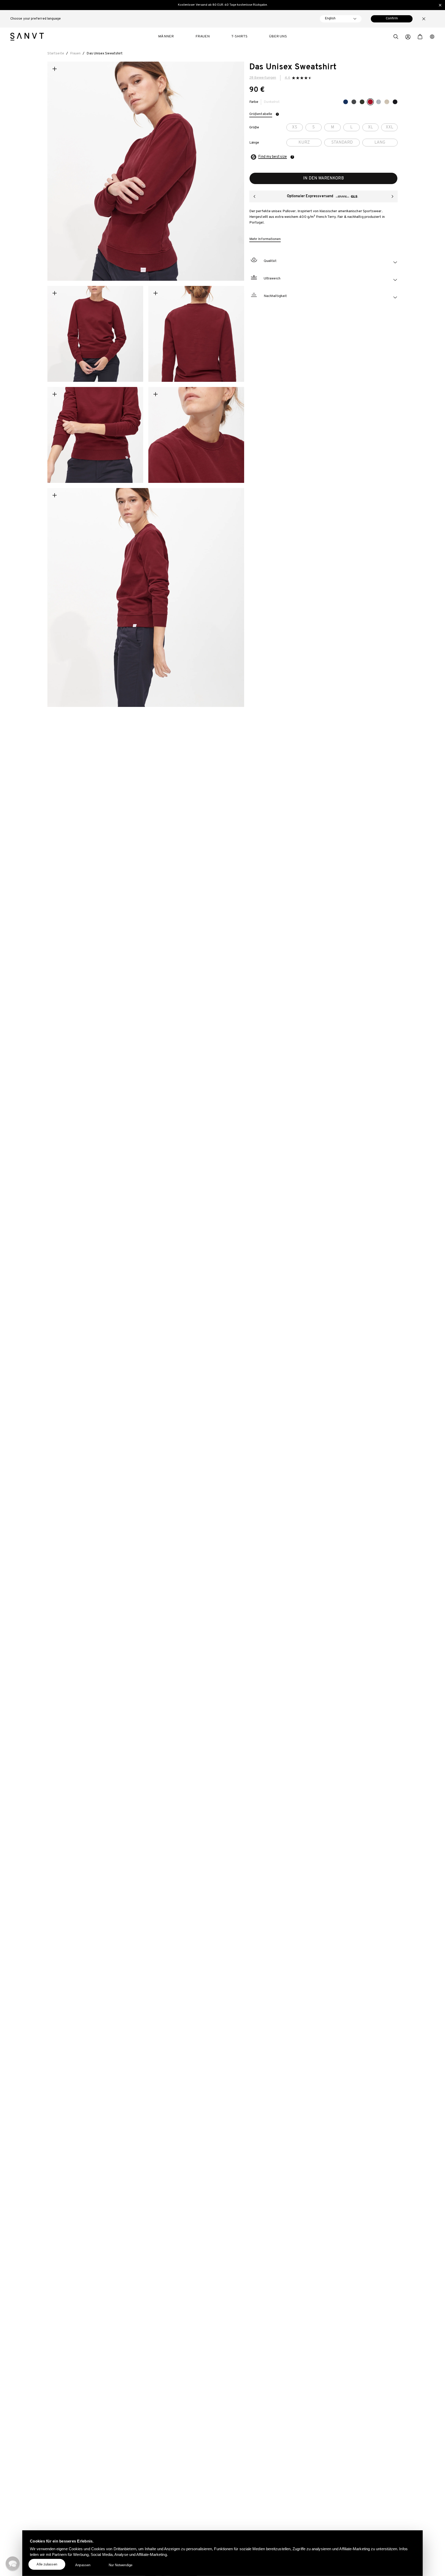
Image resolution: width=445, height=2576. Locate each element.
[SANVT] (27, 37)
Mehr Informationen (265, 239)
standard (342, 143)
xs (295, 127)
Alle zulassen (47, 2564)
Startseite (56, 53)
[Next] (392, 196)
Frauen (75, 53)
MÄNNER (166, 36)
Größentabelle (261, 114)
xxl (390, 127)
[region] (222, 5)
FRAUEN (203, 36)
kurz (304, 143)
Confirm (392, 19)
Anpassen (83, 2565)
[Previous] (254, 196)
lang (380, 143)
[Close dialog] (293, 2500)
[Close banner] (440, 5)
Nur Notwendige (121, 2565)
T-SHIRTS (239, 36)
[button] (396, 37)
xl (370, 127)
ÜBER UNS (278, 36)
